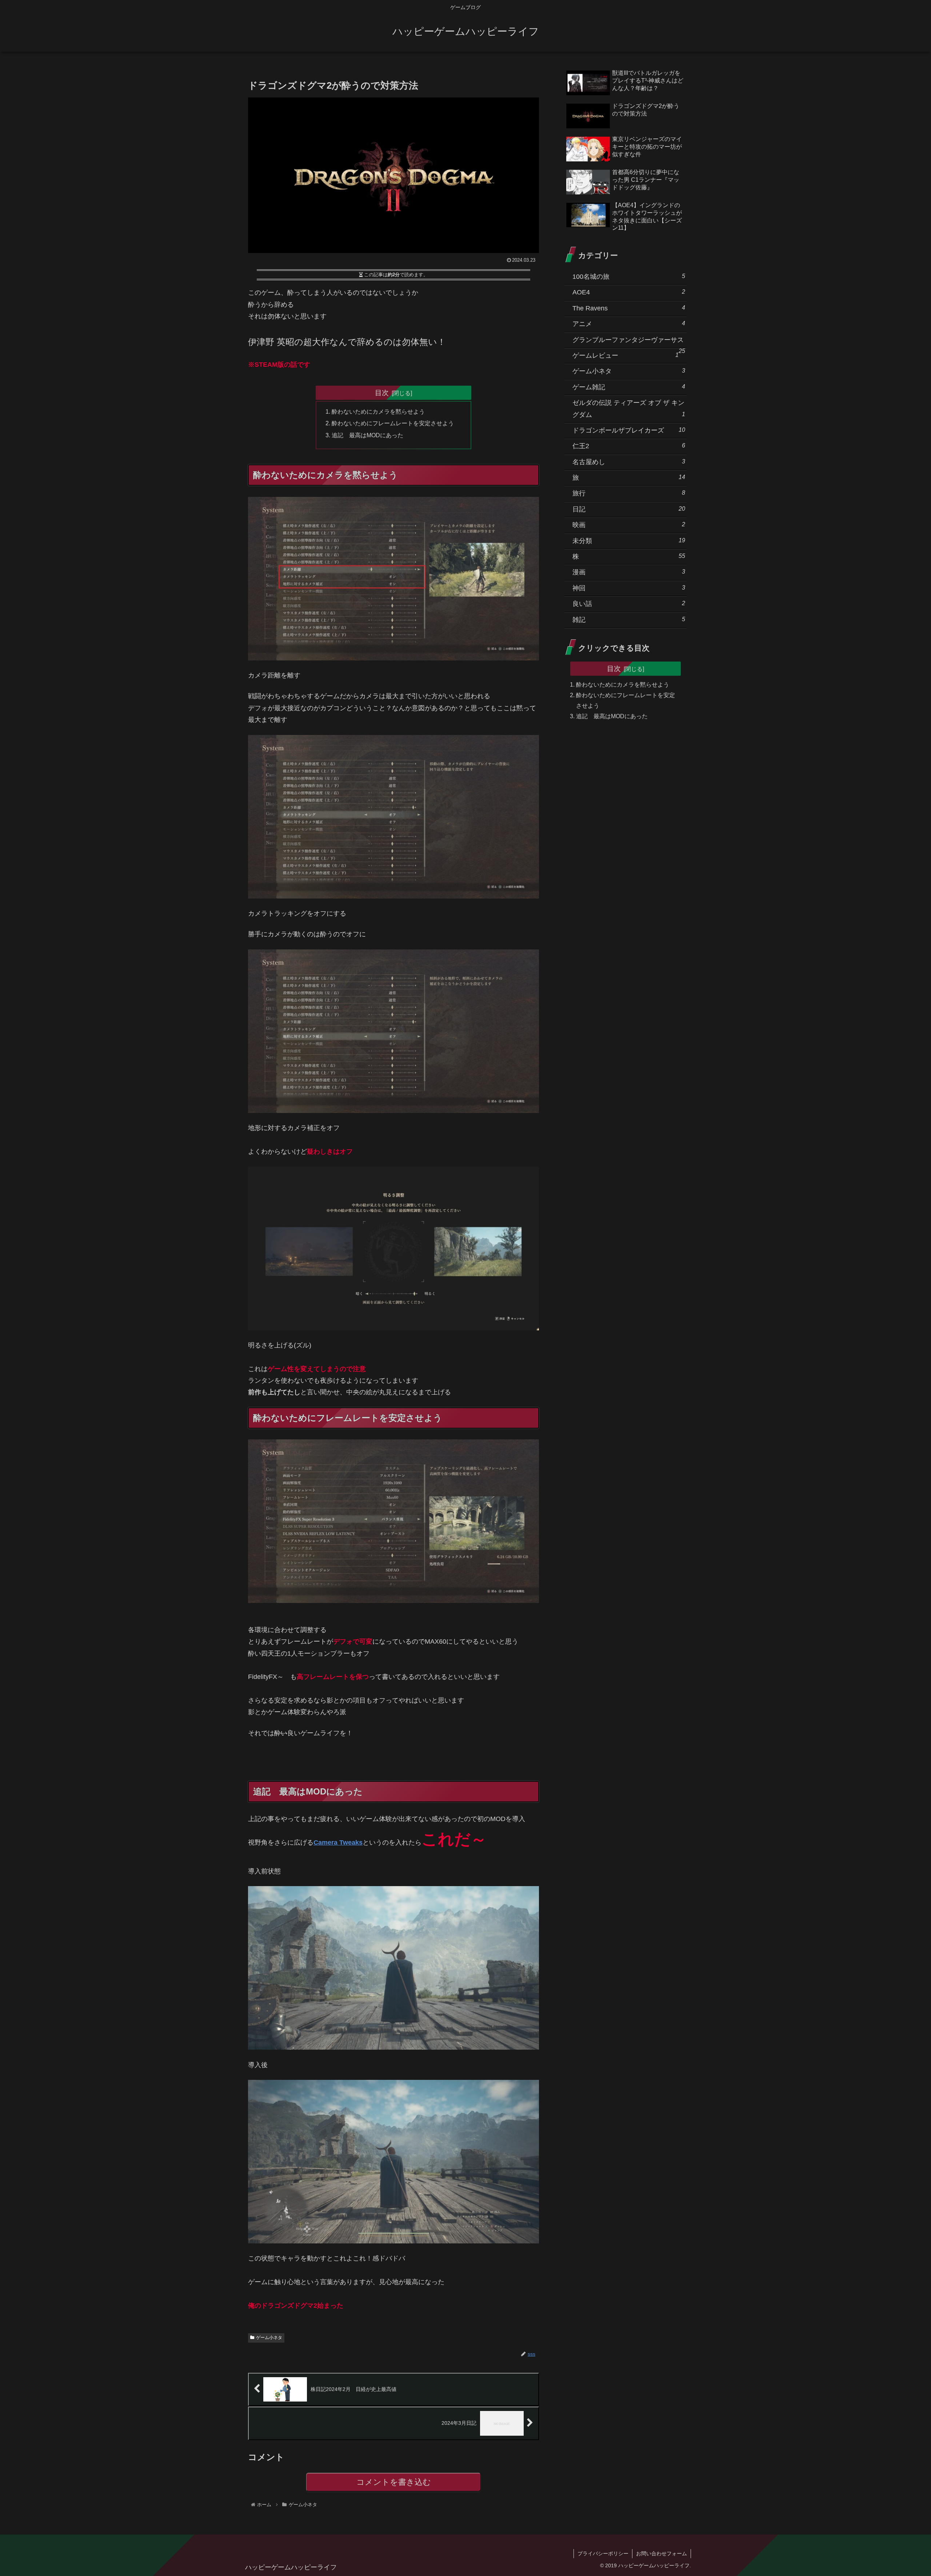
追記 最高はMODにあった (367, 435)
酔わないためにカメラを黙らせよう (378, 411)
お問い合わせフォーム (662, 2553)
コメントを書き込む (394, 2482)
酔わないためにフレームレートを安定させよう (393, 423)
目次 (382, 393)
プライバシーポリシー (603, 2553)
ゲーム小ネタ (269, 2338)
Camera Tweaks (338, 1842)
